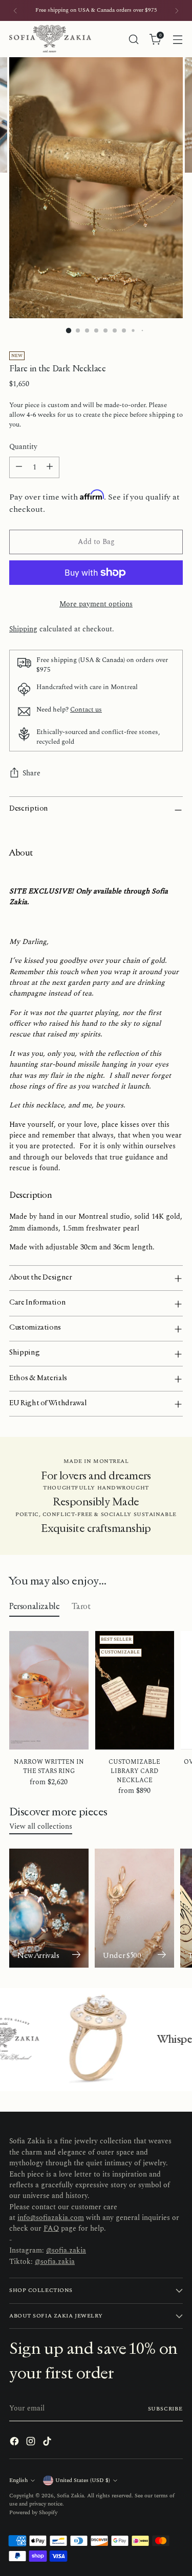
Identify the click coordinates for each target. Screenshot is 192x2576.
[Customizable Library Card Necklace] (135, 1690)
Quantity (23, 447)
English (18, 2480)
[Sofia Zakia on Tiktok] (48, 2443)
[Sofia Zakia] (50, 39)
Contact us (86, 710)
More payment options (96, 605)
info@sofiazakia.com (51, 2218)
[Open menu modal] (177, 39)
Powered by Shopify (33, 2512)
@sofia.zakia (66, 2251)
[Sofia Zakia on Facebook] (15, 2443)
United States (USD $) (83, 2480)
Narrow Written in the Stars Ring (49, 1767)
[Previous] (15, 10)
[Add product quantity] (50, 467)
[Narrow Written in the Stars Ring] (49, 1690)
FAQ (51, 2229)
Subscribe (165, 2409)
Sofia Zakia (70, 2496)
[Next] (177, 10)
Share (31, 773)
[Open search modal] (133, 39)
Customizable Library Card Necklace (134, 1771)
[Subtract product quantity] (19, 467)
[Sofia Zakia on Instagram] (32, 2443)
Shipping (23, 629)
